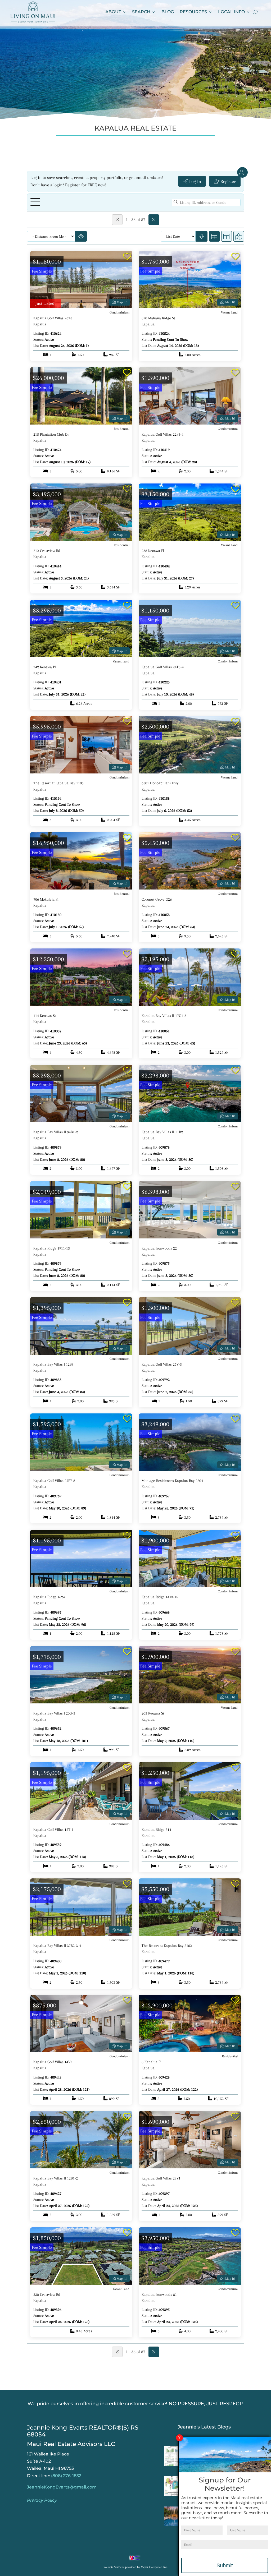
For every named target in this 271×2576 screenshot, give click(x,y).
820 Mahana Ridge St (158, 318)
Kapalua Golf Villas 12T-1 (53, 1830)
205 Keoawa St (153, 1713)
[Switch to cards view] (214, 236)
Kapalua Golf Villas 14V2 (53, 2062)
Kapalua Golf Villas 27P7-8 (54, 1481)
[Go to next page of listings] (154, 220)
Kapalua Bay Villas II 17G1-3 (164, 1016)
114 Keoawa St (45, 1016)
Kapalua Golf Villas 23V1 (161, 2178)
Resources (193, 12)
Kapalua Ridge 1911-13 (52, 1248)
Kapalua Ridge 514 (156, 1830)
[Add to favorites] (127, 257)
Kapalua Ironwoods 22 (159, 1248)
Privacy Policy (42, 2500)
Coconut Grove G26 (157, 899)
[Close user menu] (242, 172)
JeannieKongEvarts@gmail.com (62, 2487)
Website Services (114, 2567)
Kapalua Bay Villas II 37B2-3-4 (57, 1946)
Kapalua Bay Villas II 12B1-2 (56, 2178)
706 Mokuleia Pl (46, 899)
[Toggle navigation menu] (35, 202)
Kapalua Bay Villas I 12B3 (53, 1364)
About (113, 12)
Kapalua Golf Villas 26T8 (53, 318)
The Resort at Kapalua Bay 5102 (167, 1946)
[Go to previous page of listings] (117, 220)
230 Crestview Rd (47, 2294)
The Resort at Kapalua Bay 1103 (58, 783)
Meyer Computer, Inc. (154, 2567)
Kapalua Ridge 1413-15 (160, 1597)
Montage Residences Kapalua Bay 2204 (172, 1481)
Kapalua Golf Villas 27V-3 (162, 1364)
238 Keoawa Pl (153, 551)
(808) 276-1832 (66, 2476)
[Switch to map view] (239, 236)
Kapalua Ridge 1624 (49, 1597)
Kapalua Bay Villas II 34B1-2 (56, 1132)
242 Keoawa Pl (45, 667)
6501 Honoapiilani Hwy (160, 783)
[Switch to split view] (227, 236)
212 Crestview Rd (47, 551)
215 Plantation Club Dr (51, 434)
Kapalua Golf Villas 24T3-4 (163, 667)
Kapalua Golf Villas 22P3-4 (162, 434)
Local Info (231, 12)
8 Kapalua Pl (152, 2062)
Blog (168, 12)
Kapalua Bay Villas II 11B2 (162, 1132)
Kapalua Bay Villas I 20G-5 (54, 1713)
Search (141, 12)
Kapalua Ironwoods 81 (159, 2294)
